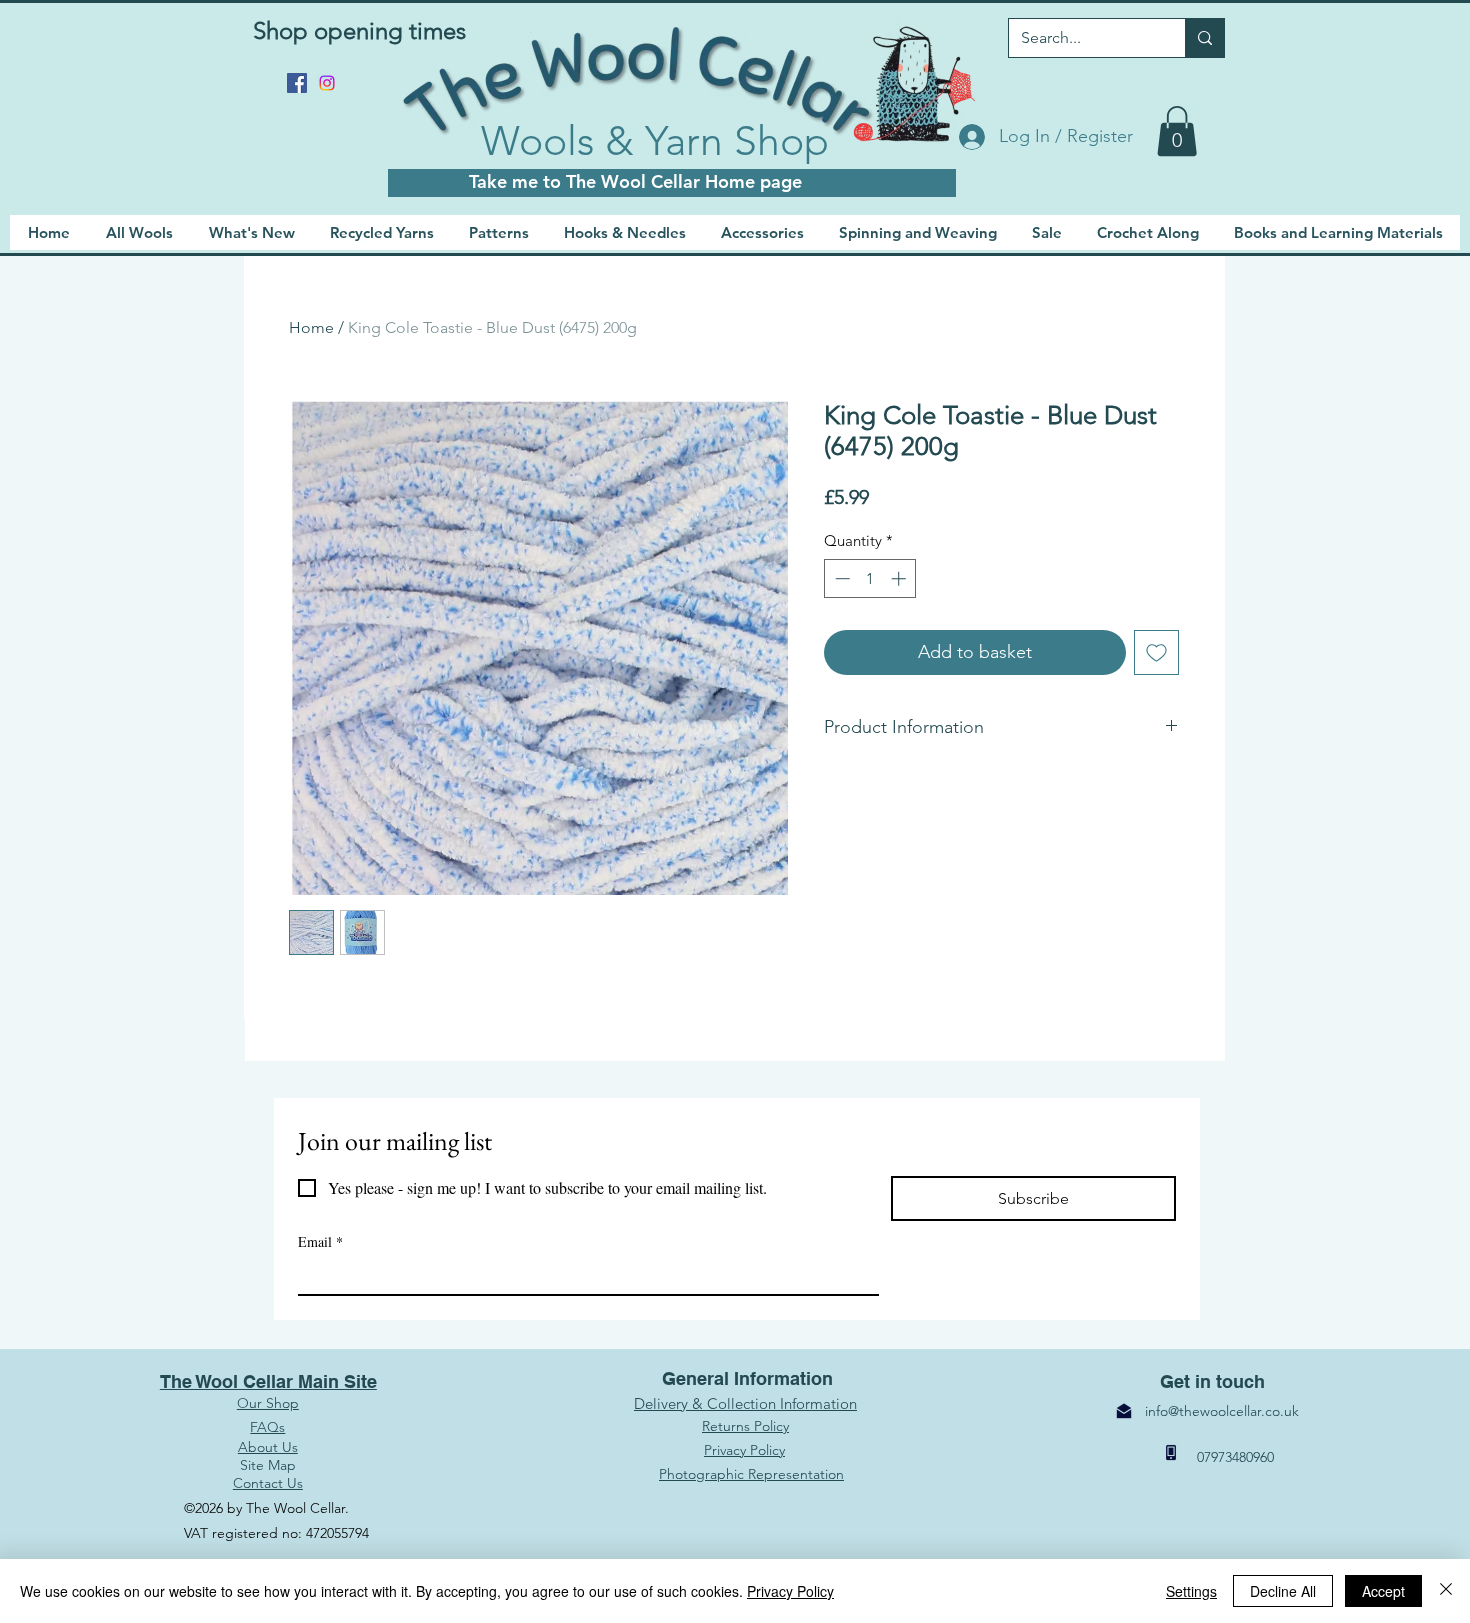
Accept (1383, 1591)
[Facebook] (297, 83)
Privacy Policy (790, 1591)
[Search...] (1204, 38)
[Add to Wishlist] (1156, 652)
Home (311, 327)
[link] (1177, 131)
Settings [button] (1191, 1591)
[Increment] (900, 578)
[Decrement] (840, 578)
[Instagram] (327, 83)
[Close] (1446, 1591)
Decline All (1283, 1591)
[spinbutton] (870, 578)
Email (320, 1241)
